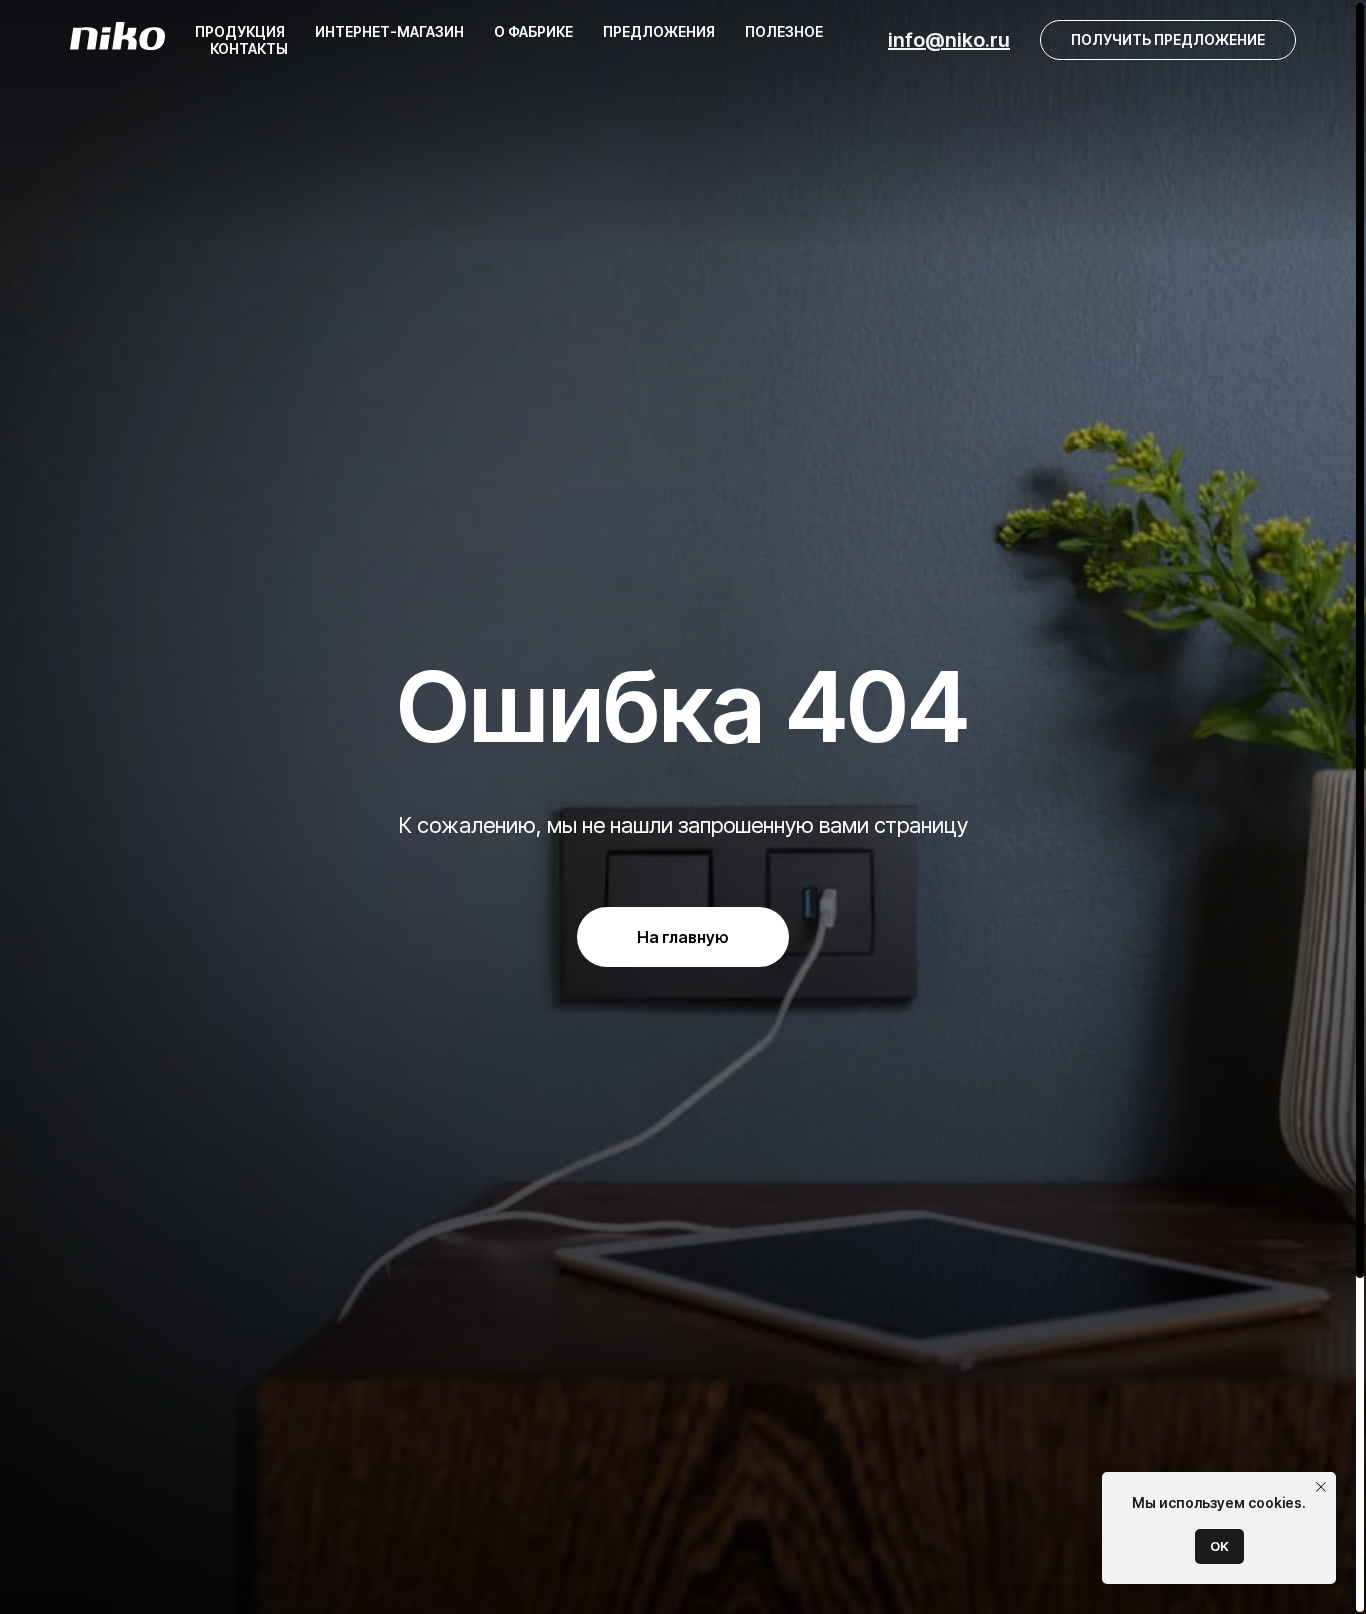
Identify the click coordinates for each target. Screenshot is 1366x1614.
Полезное (784, 31)
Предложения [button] (659, 31)
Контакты (249, 48)
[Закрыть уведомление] (1321, 1487)
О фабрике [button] (533, 31)
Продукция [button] (240, 31)
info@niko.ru (949, 40)
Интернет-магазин (389, 31)
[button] (1168, 40)
